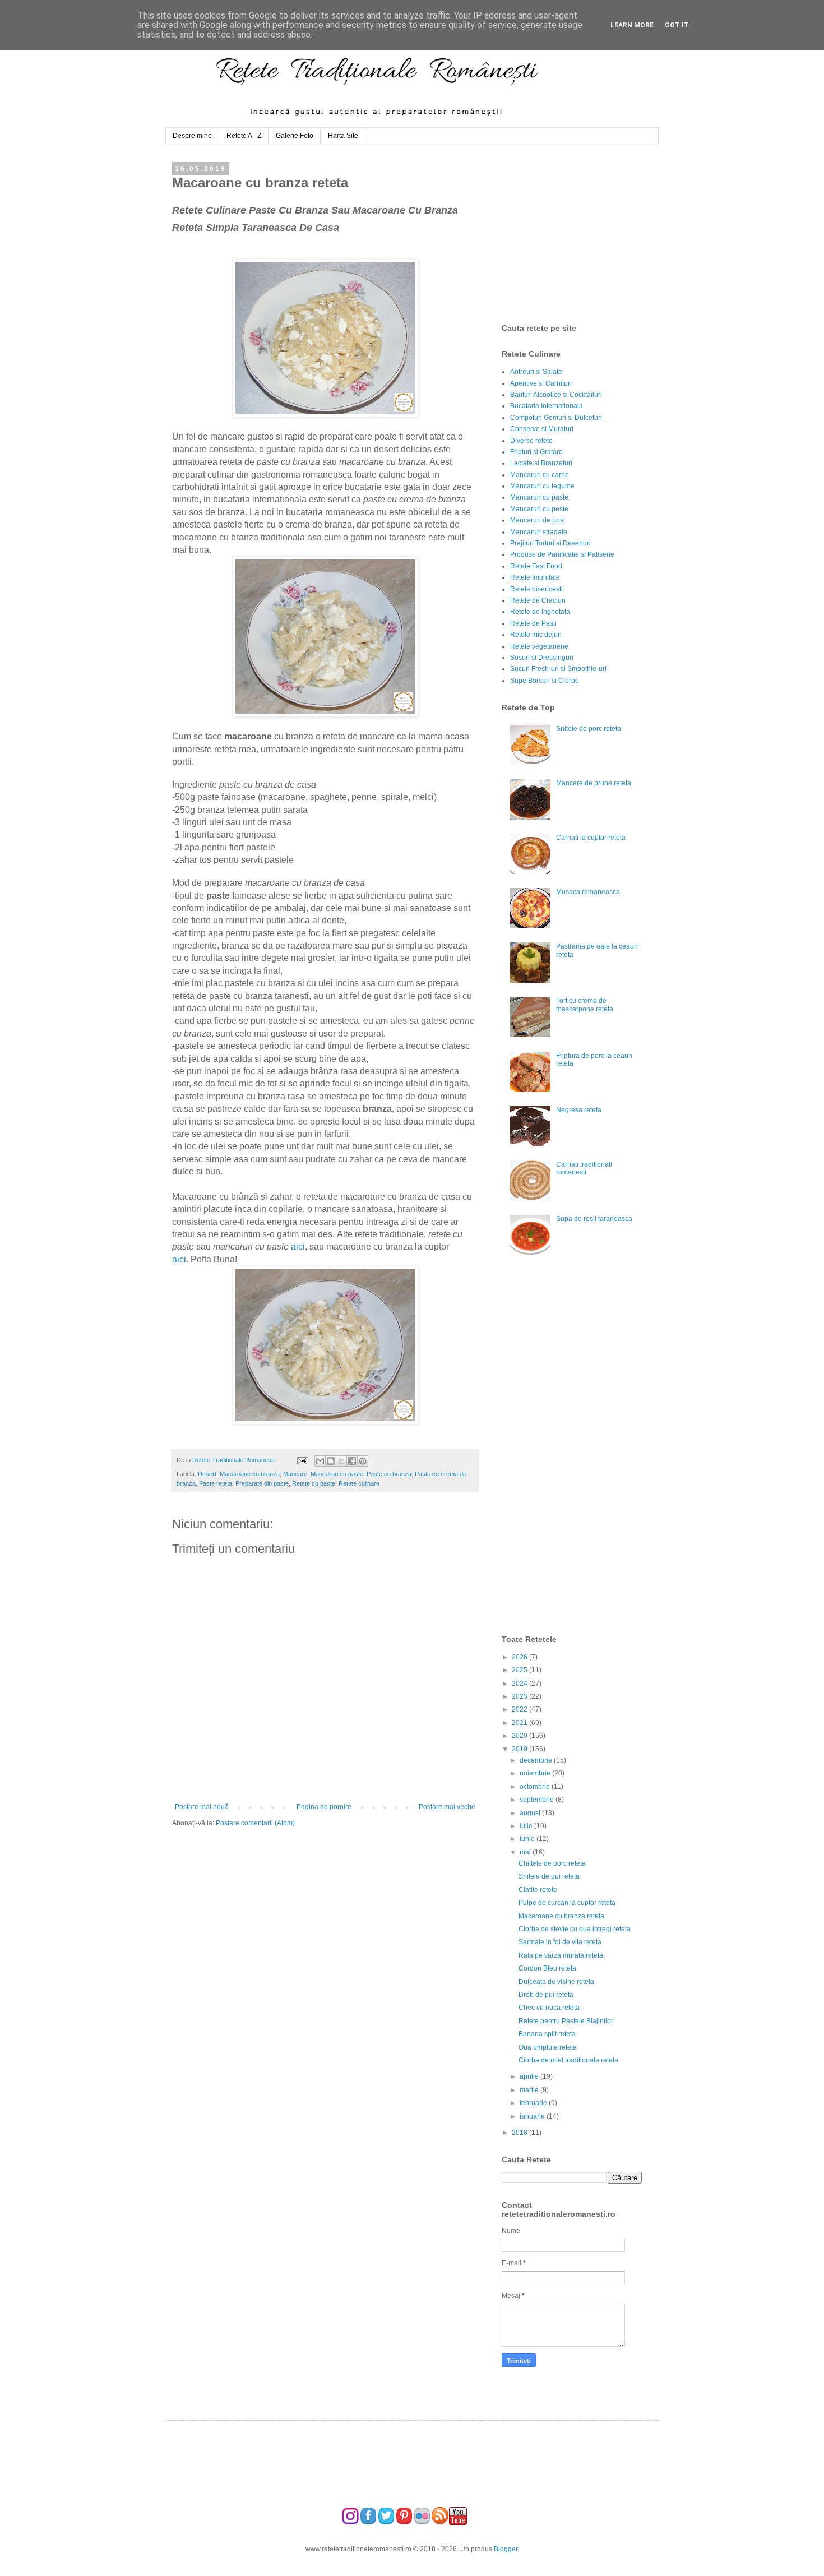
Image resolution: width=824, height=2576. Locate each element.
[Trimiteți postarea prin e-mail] (301, 1460)
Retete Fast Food (536, 566)
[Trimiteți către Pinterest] (363, 1461)
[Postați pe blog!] (331, 1461)
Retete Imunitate (535, 577)
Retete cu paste (314, 1483)
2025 (520, 1670)
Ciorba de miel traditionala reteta (568, 2060)
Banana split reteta (547, 2034)
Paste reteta (216, 1483)
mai (526, 1852)
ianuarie (533, 2116)
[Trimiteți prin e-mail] (320, 1461)
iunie (528, 1839)
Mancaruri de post (538, 520)
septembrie (538, 1800)
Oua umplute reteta (548, 2047)
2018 (520, 2133)
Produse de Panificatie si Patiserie (562, 554)
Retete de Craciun (538, 600)
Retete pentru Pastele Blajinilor (566, 2021)
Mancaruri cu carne (540, 475)
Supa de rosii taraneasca (594, 1219)
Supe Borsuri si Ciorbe (545, 681)
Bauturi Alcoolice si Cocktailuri (556, 395)
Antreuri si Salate (536, 372)
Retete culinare (359, 1483)
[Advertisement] (586, 234)
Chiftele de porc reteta (552, 1863)
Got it (677, 25)
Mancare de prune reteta (594, 783)
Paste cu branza (389, 1474)
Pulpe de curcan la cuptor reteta (567, 1903)
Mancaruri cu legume (542, 486)
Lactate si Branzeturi (541, 463)
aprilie (530, 2076)
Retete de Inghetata (540, 612)
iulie (527, 1826)
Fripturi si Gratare (536, 452)
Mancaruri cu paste (337, 1474)
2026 (520, 1657)
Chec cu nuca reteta (549, 2008)
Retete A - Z (244, 136)
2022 (520, 1709)
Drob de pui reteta (546, 1995)
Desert (207, 1474)
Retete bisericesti (536, 589)
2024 (520, 1684)
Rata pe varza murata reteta (561, 1955)
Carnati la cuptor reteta (591, 838)
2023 (520, 1696)
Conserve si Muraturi (542, 429)
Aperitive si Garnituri (541, 383)
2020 (520, 1736)
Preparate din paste (262, 1483)
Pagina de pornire (324, 1807)
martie (530, 2090)
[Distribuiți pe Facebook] (352, 1461)
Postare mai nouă (202, 1807)
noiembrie (536, 1773)
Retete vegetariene (539, 646)
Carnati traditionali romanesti (584, 1168)
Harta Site (343, 136)
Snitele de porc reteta (589, 729)
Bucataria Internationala (547, 406)
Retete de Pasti (533, 623)
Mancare (295, 1474)
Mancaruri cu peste (539, 509)
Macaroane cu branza (250, 1474)
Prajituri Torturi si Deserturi (550, 543)
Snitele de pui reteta (549, 1876)
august (531, 1813)
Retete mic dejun (536, 635)
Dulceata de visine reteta (556, 1982)
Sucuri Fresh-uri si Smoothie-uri (558, 669)
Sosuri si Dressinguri (542, 658)
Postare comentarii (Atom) (255, 1823)
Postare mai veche (447, 1807)
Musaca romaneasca (588, 892)
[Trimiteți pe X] (341, 1461)
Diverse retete (531, 441)
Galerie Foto (295, 136)
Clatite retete (538, 1890)
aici (298, 1247)
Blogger (506, 2549)
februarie (534, 2103)
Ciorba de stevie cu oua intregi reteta (575, 1929)
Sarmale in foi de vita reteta (560, 1942)
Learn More (632, 25)
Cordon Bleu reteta (547, 1968)
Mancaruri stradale (539, 532)
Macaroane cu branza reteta (561, 1916)
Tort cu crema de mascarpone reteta (585, 1005)
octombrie (536, 1787)
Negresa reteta (579, 1110)
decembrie (537, 1760)
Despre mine (192, 136)
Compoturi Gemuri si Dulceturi (556, 418)
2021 (520, 1723)
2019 (520, 1749)
